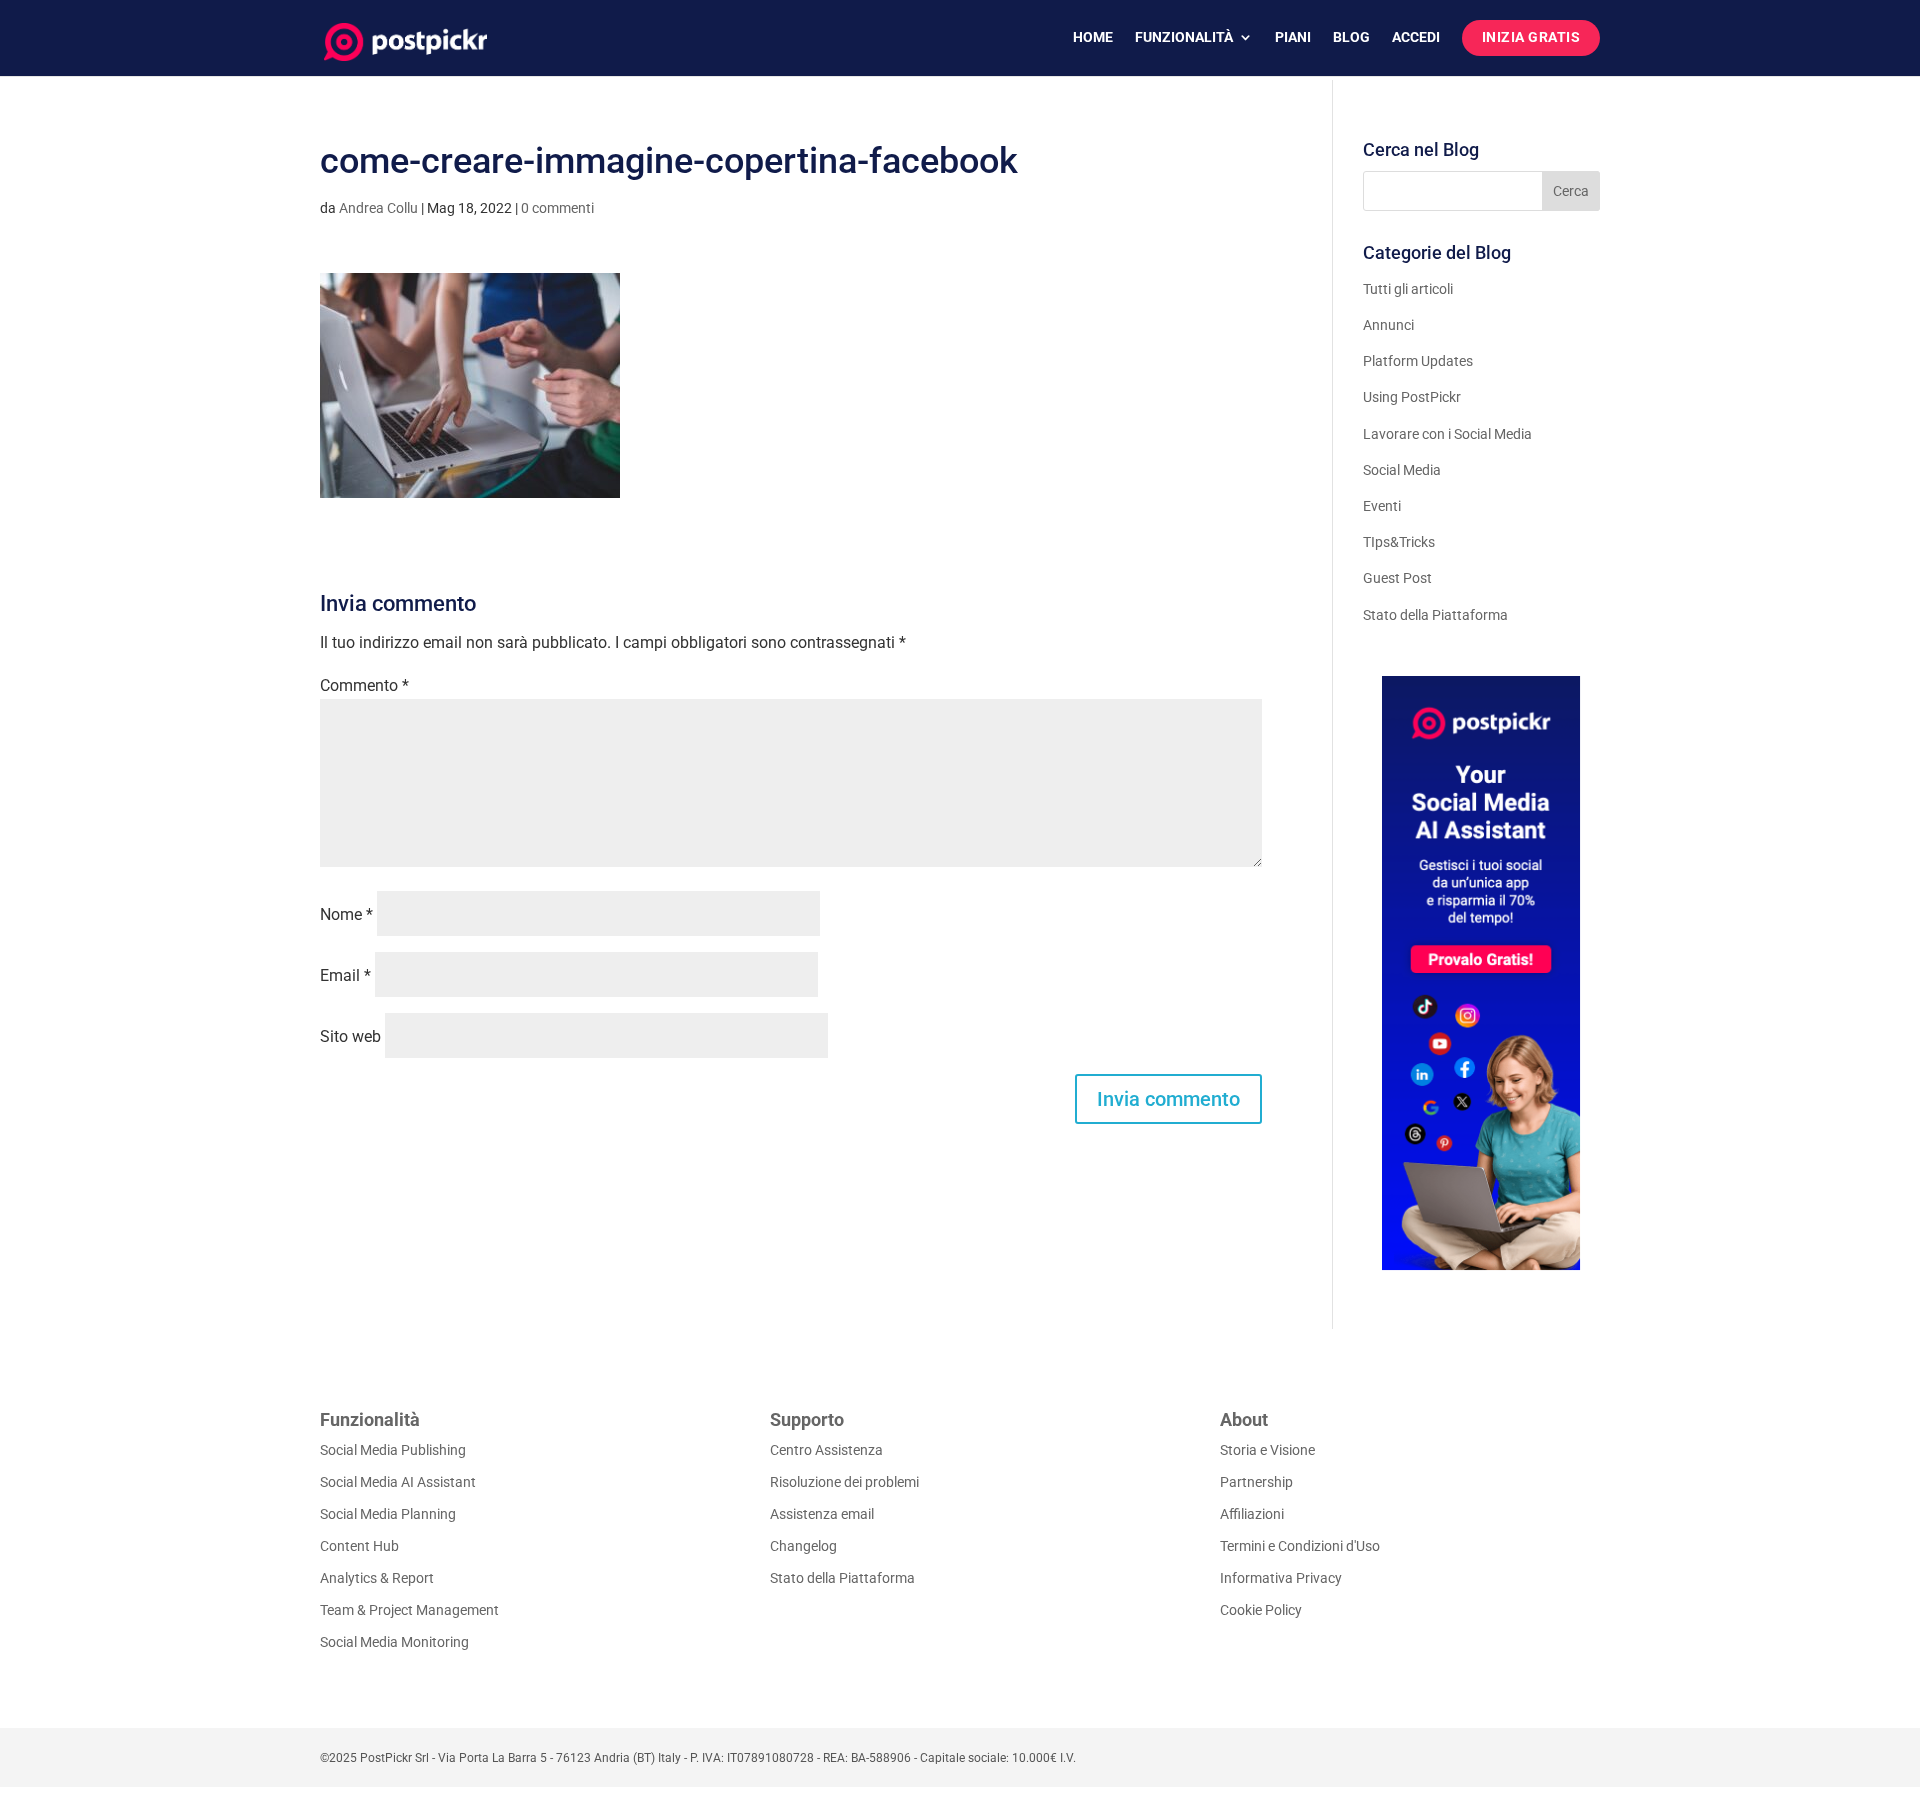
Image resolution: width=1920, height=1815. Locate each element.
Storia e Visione (1267, 1450)
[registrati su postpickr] (1481, 973)
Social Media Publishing (393, 1450)
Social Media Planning (388, 1514)
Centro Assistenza (826, 1450)
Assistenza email (822, 1514)
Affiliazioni (1252, 1514)
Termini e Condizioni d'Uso (1300, 1546)
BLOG (1351, 37)
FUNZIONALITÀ (1184, 37)
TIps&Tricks (1399, 542)
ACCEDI (1416, 37)
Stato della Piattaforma (1435, 615)
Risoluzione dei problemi (844, 1482)
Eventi (1382, 506)
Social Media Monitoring (394, 1642)
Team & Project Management (409, 1610)
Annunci (1388, 325)
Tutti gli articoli (1408, 289)
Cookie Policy (1261, 1610)
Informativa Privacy (1281, 1578)
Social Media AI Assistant (398, 1482)
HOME (1093, 37)
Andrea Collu (378, 208)
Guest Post (1397, 578)
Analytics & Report (377, 1578)
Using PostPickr (1412, 397)
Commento (364, 685)
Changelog (803, 1546)
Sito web (350, 1036)
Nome (346, 914)
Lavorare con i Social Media (1447, 434)
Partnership (1256, 1482)
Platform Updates (1418, 361)
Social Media (1402, 470)
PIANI (1293, 37)
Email (345, 975)
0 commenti (557, 208)
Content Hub (359, 1546)
